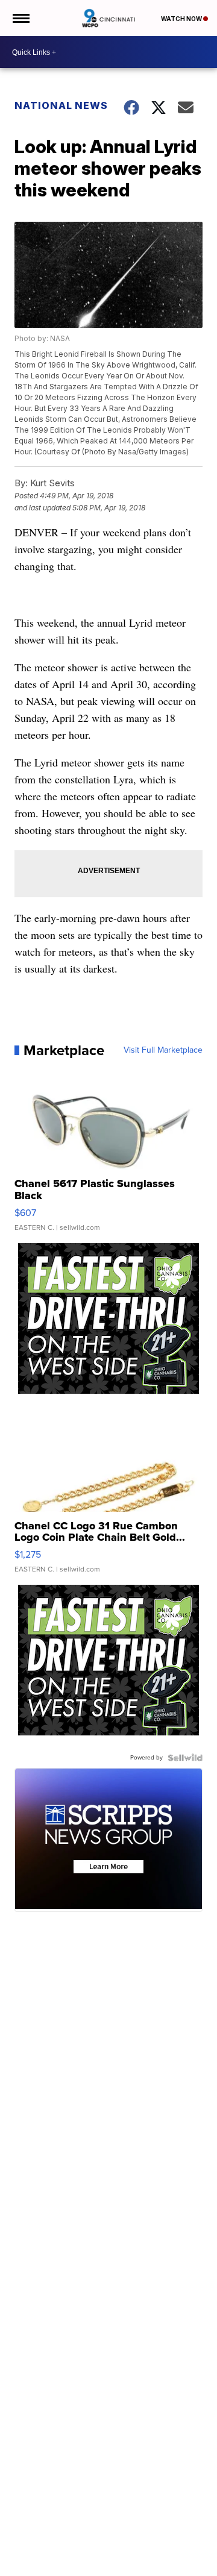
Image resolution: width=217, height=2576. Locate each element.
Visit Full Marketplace (163, 1050)
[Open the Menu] (20, 18)
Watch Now (182, 19)
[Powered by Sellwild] (185, 1758)
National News (61, 105)
